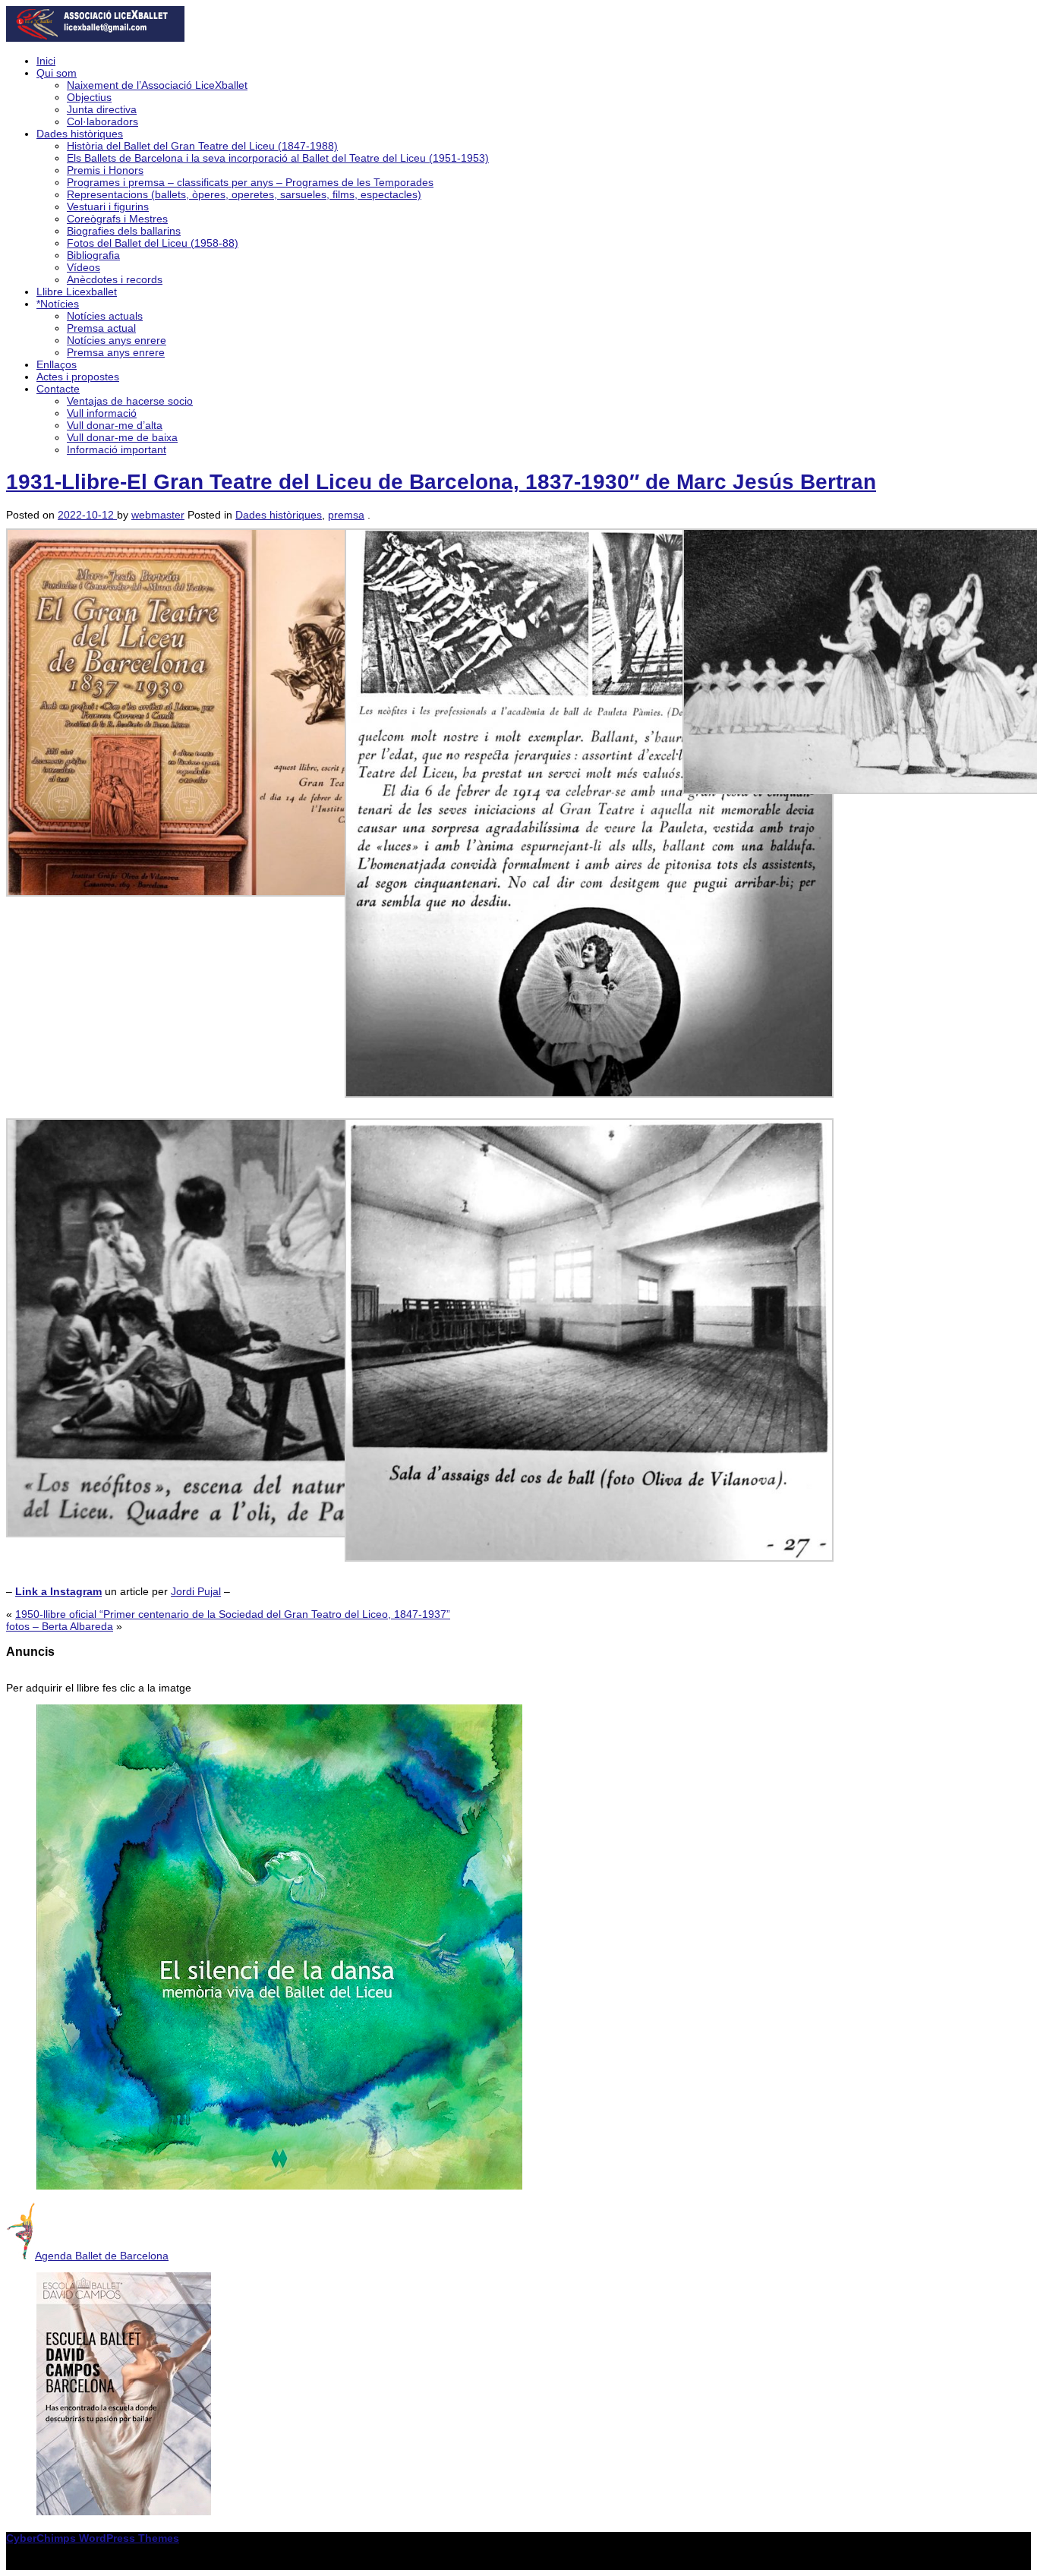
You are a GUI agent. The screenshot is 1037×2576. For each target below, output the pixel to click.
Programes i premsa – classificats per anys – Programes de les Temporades (250, 182)
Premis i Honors (105, 170)
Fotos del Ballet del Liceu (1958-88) (153, 243)
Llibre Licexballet (77, 292)
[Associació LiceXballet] (95, 38)
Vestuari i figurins (108, 207)
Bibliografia (93, 255)
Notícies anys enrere (117, 340)
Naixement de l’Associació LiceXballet (157, 85)
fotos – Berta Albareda (60, 1626)
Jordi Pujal (196, 1591)
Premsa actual (101, 328)
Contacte (58, 389)
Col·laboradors (102, 121)
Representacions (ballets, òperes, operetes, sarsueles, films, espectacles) (244, 194)
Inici (46, 61)
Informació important (117, 449)
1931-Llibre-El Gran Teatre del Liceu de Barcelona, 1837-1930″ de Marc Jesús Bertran (441, 482)
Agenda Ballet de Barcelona (102, 2256)
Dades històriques (80, 134)
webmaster (158, 515)
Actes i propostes (78, 377)
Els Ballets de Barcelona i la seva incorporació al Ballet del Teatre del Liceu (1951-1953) (278, 158)
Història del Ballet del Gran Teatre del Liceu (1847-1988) (202, 146)
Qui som (57, 73)
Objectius (89, 97)
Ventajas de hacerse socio (130, 401)
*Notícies (58, 304)
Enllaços (57, 364)
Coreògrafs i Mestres (117, 219)
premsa (346, 515)
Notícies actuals (105, 316)
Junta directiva (102, 109)
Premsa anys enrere (116, 352)
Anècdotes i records (115, 279)
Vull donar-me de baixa (122, 437)
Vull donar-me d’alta (115, 425)
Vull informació (102, 413)
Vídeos (84, 267)
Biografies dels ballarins (124, 231)
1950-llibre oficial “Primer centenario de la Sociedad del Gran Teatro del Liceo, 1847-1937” (233, 1614)
